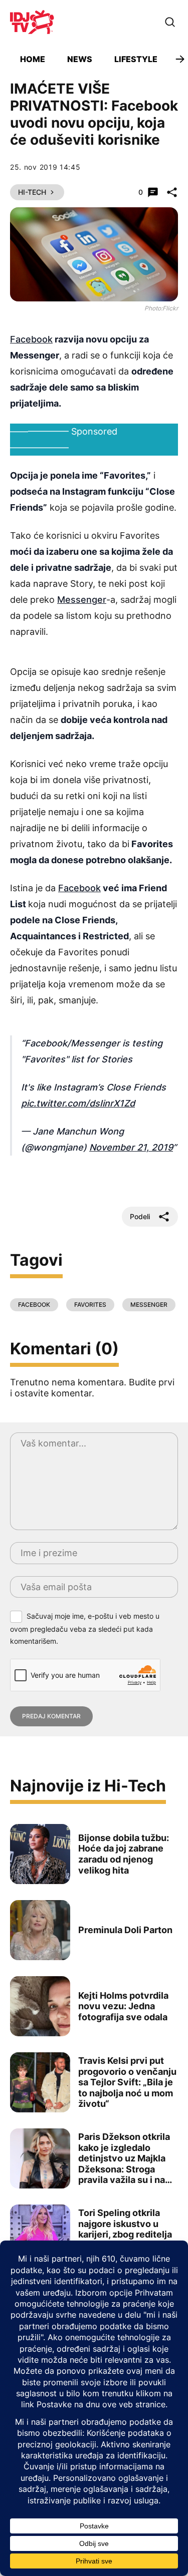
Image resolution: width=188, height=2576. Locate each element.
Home (33, 59)
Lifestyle (136, 59)
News (80, 59)
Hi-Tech (32, 192)
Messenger (82, 600)
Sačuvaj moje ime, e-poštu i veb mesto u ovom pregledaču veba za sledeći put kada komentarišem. (85, 1628)
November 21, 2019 (131, 1147)
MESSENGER (149, 1305)
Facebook (31, 339)
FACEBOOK (34, 1305)
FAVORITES (90, 1305)
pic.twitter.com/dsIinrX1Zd (78, 1103)
